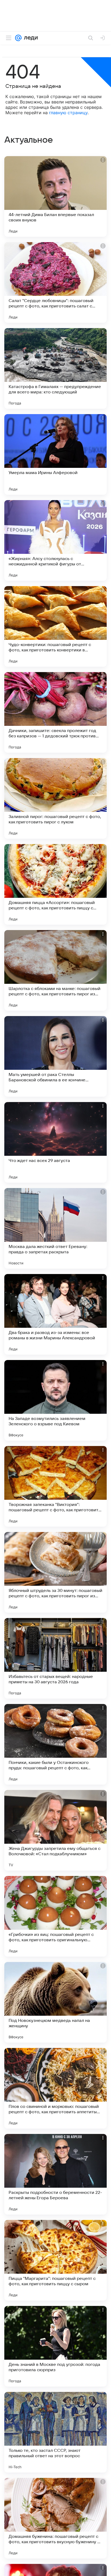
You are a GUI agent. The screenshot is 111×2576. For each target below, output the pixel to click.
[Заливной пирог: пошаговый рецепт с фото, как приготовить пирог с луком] (55, 798)
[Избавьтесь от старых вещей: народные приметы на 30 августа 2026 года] (55, 1658)
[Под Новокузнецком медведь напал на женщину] (55, 2002)
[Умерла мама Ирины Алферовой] (55, 454)
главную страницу (68, 113)
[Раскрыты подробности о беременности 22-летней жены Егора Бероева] (55, 2174)
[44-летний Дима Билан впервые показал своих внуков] (55, 196)
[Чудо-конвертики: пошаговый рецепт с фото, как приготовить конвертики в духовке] (55, 626)
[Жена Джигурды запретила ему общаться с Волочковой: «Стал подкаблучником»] (55, 1830)
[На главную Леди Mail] (30, 38)
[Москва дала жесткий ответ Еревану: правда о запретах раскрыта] (55, 1228)
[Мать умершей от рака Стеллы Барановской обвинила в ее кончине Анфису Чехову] (55, 1056)
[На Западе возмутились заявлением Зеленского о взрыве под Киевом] (55, 1400)
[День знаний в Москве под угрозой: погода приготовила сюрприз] (55, 2346)
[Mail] (18, 38)
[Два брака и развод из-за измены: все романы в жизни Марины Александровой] (55, 1314)
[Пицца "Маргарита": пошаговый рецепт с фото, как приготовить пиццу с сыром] (55, 2260)
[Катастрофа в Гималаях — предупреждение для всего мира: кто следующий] (55, 368)
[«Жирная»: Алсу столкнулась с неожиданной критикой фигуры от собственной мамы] (55, 540)
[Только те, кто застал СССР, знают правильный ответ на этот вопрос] (55, 2432)
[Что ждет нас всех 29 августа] (55, 1142)
